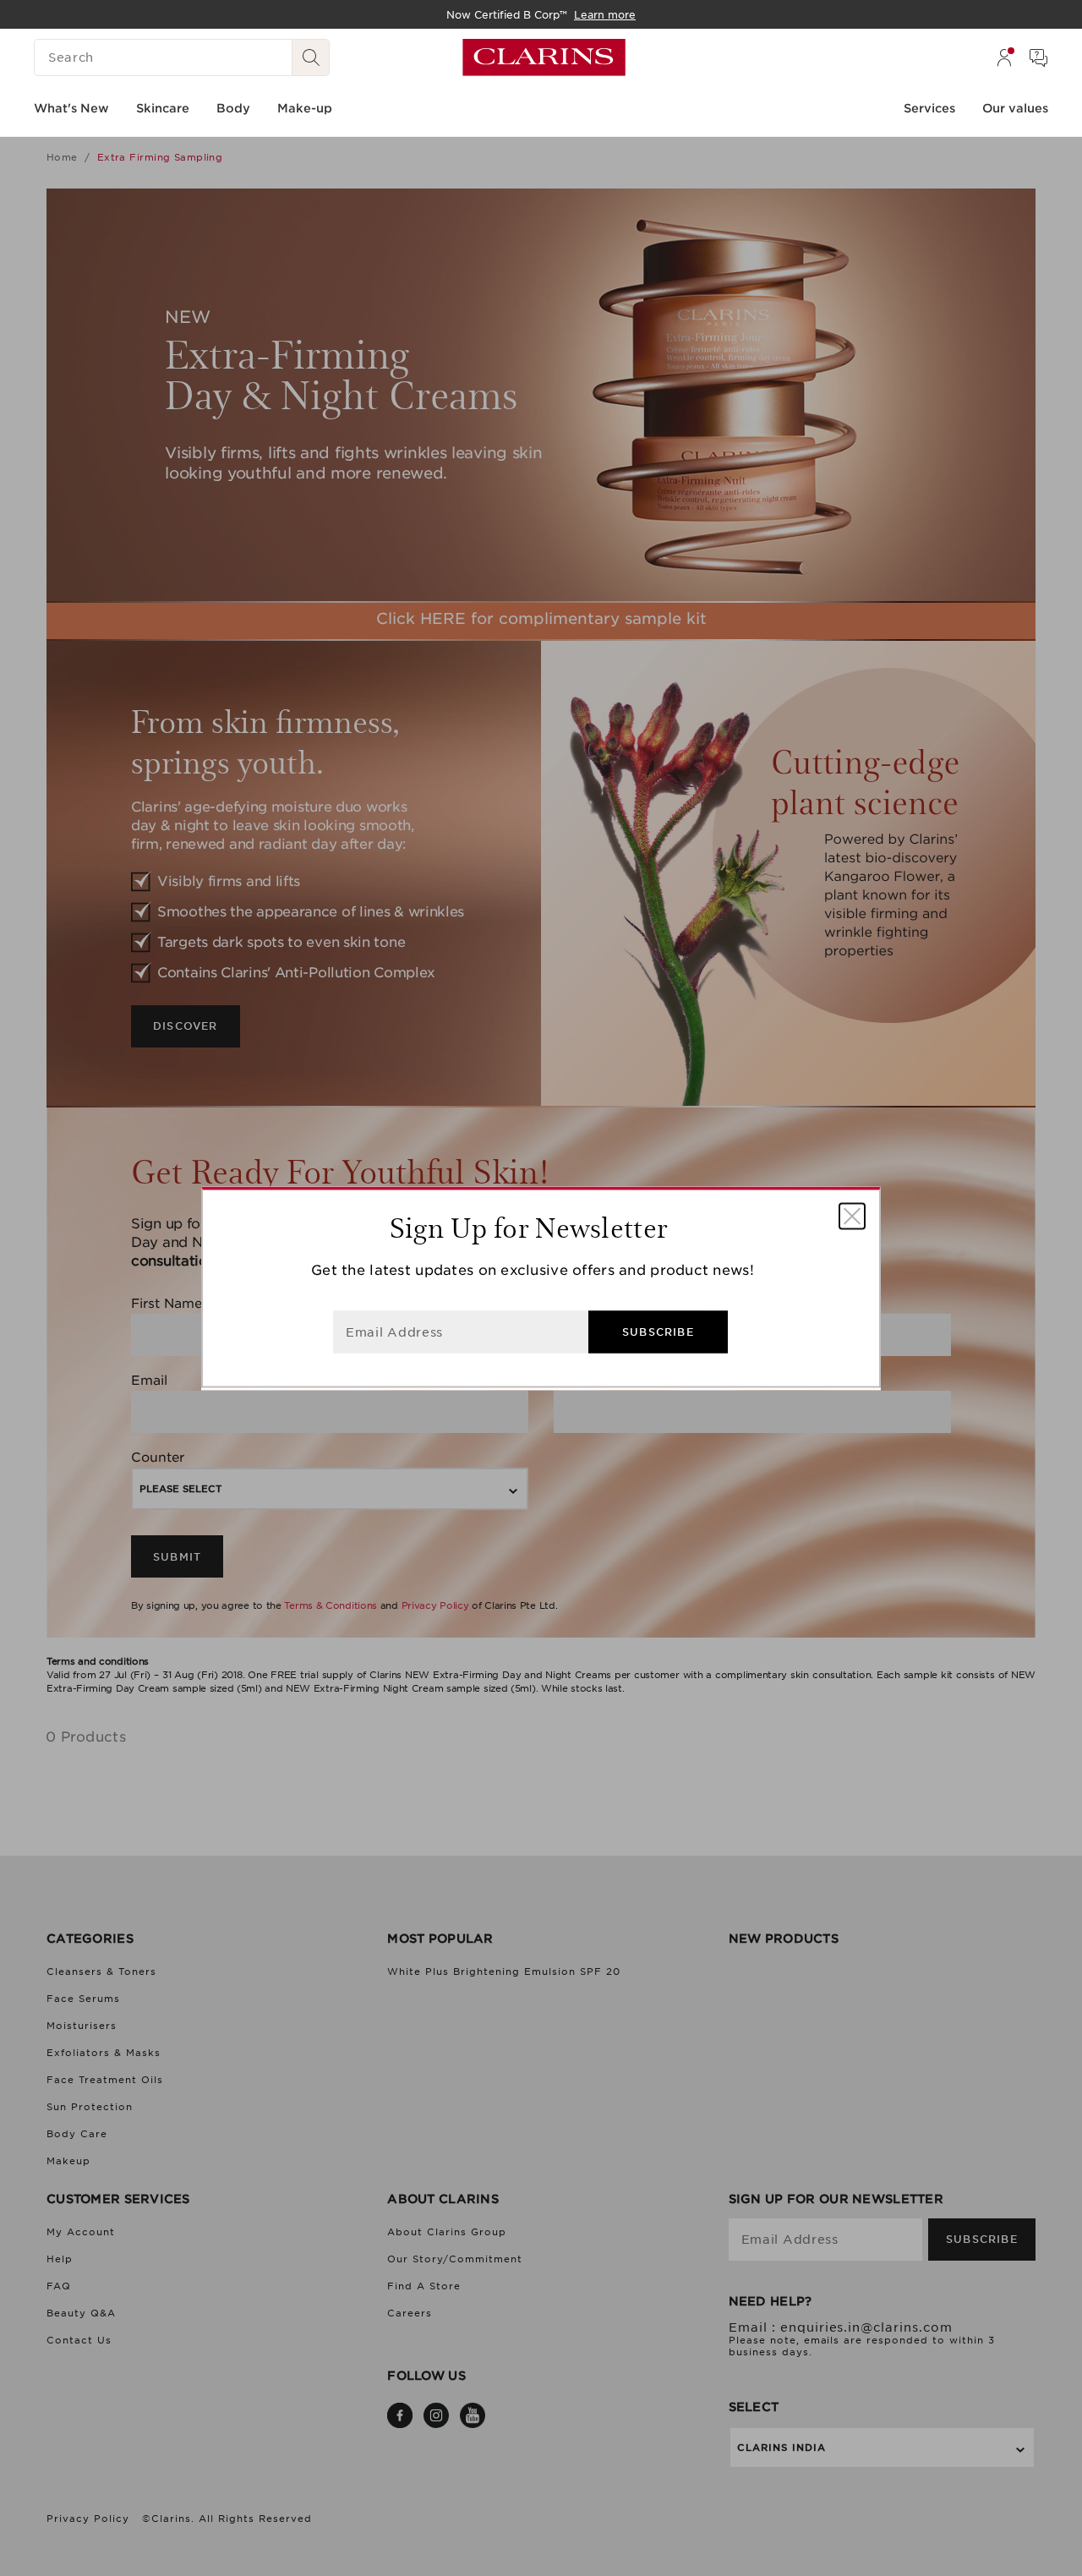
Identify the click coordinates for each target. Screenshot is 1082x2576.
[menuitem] (1004, 57)
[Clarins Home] (544, 57)
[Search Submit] (311, 57)
